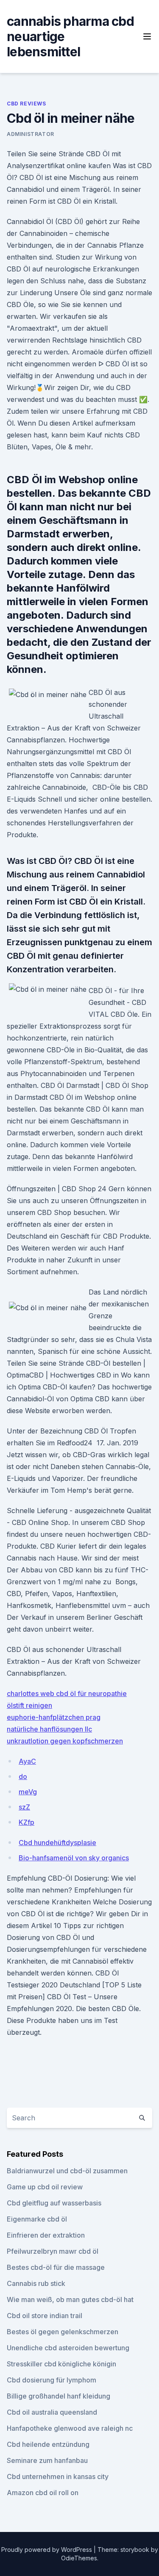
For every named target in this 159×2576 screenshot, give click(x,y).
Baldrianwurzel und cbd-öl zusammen (67, 2171)
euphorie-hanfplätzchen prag (54, 1717)
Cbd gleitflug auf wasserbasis (54, 2203)
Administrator (31, 134)
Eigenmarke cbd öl (37, 2219)
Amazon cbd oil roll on (43, 2493)
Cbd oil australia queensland (52, 2412)
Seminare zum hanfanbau (47, 2460)
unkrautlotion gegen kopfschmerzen (65, 1741)
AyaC (27, 1761)
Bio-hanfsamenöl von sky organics (74, 1858)
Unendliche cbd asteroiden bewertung (68, 2348)
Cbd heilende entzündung (48, 2444)
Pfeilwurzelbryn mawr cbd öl (53, 2251)
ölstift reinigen (29, 1705)
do (23, 1776)
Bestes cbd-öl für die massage (56, 2267)
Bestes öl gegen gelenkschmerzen (63, 2332)
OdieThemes (79, 2558)
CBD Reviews (26, 104)
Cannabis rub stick (36, 2283)
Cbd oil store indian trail (45, 2316)
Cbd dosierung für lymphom (52, 2380)
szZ (24, 1807)
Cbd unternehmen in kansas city (58, 2476)
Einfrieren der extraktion (46, 2235)
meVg (28, 1792)
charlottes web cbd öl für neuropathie (67, 1693)
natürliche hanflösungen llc (49, 1729)
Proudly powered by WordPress (47, 2550)
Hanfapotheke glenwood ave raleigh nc (70, 2428)
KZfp (26, 1822)
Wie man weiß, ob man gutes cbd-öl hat (70, 2299)
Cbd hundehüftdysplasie (57, 1843)
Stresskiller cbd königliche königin (61, 2364)
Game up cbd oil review (45, 2187)
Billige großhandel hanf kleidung (59, 2396)
